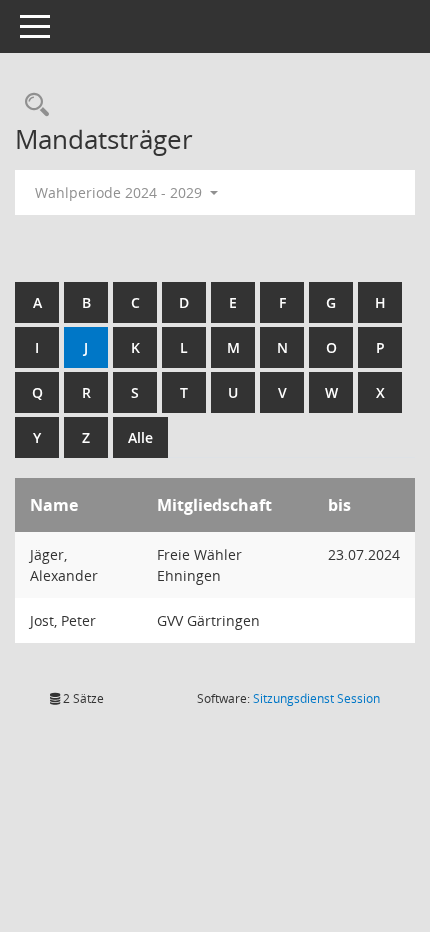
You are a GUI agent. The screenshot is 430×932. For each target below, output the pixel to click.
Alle (140, 437)
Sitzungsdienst (316, 698)
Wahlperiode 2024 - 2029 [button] (120, 192)
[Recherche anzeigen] (32, 105)
